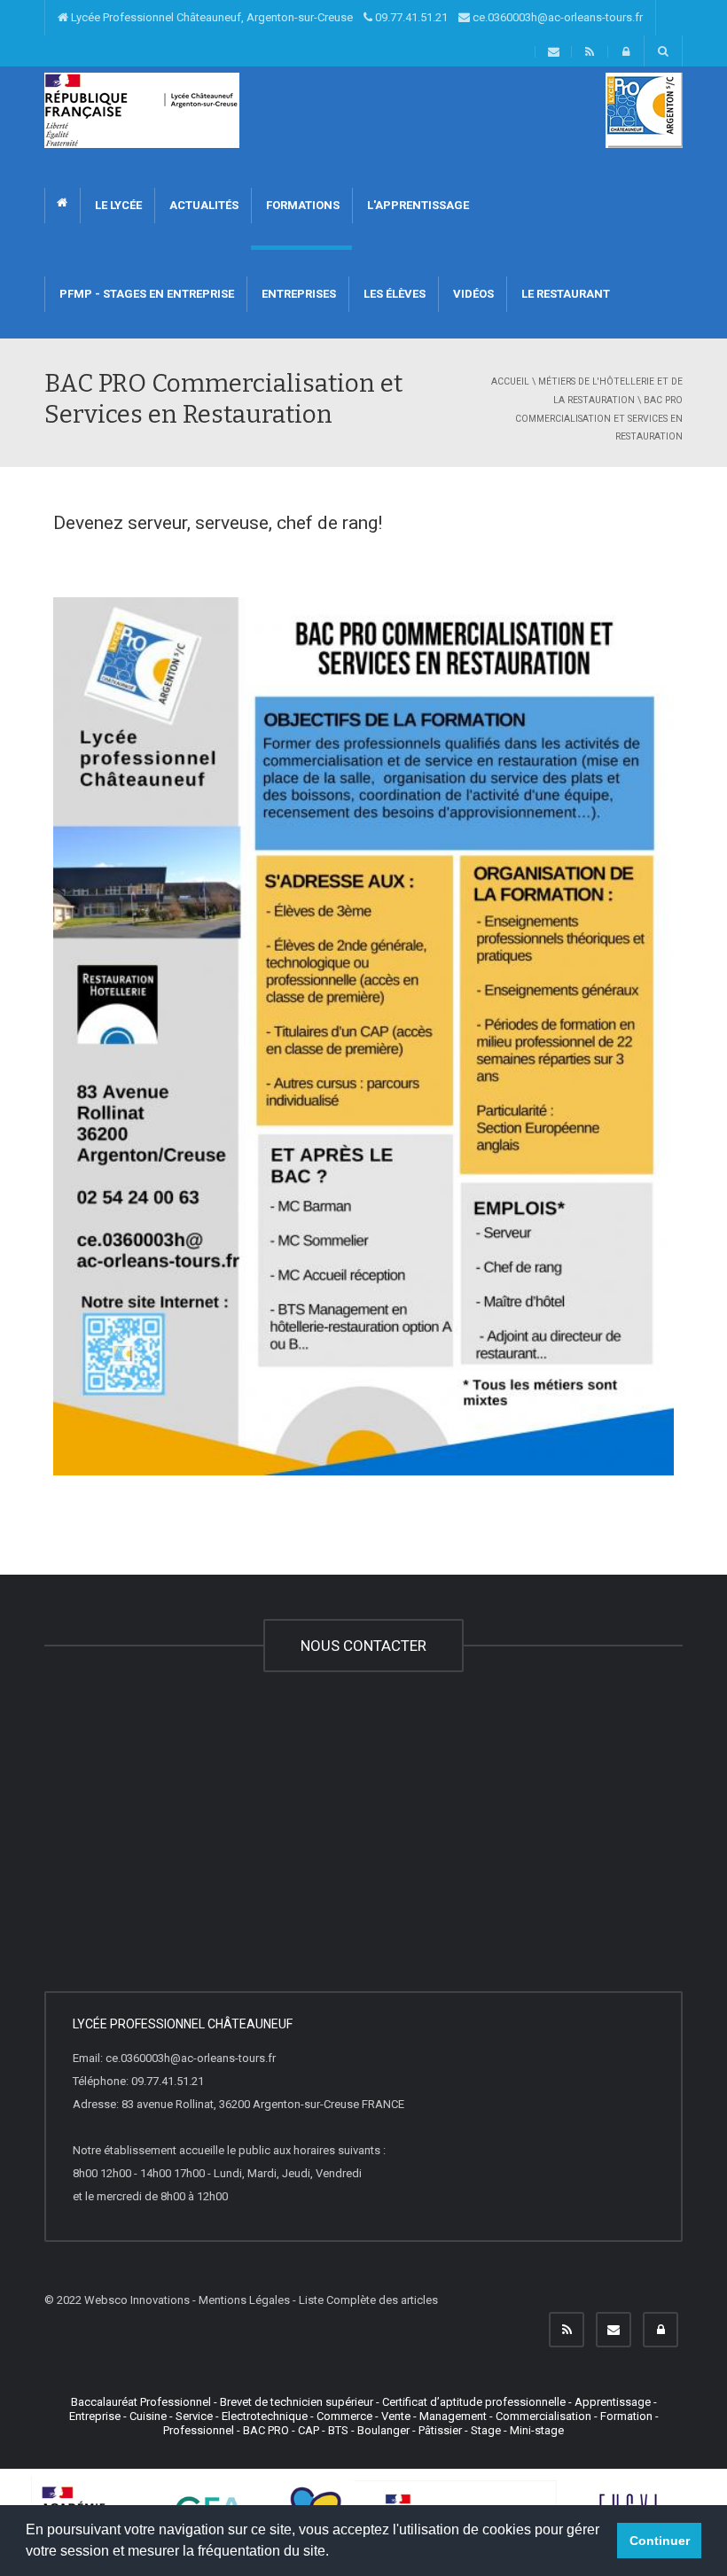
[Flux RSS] (567, 2330)
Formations (301, 205)
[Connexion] (661, 2330)
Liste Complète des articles (368, 2300)
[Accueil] (142, 109)
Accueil (510, 381)
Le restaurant (564, 294)
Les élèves (393, 294)
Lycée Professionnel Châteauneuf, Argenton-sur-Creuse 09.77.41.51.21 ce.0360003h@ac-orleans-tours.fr (356, 17)
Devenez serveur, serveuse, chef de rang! (218, 523)
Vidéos (472, 294)
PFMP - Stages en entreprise (145, 294)
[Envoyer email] (614, 2330)
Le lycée (117, 205)
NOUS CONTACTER (363, 1646)
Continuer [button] (660, 2541)
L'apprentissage (417, 205)
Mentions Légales (244, 2300)
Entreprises (297, 294)
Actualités (203, 205)
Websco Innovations (137, 2300)
